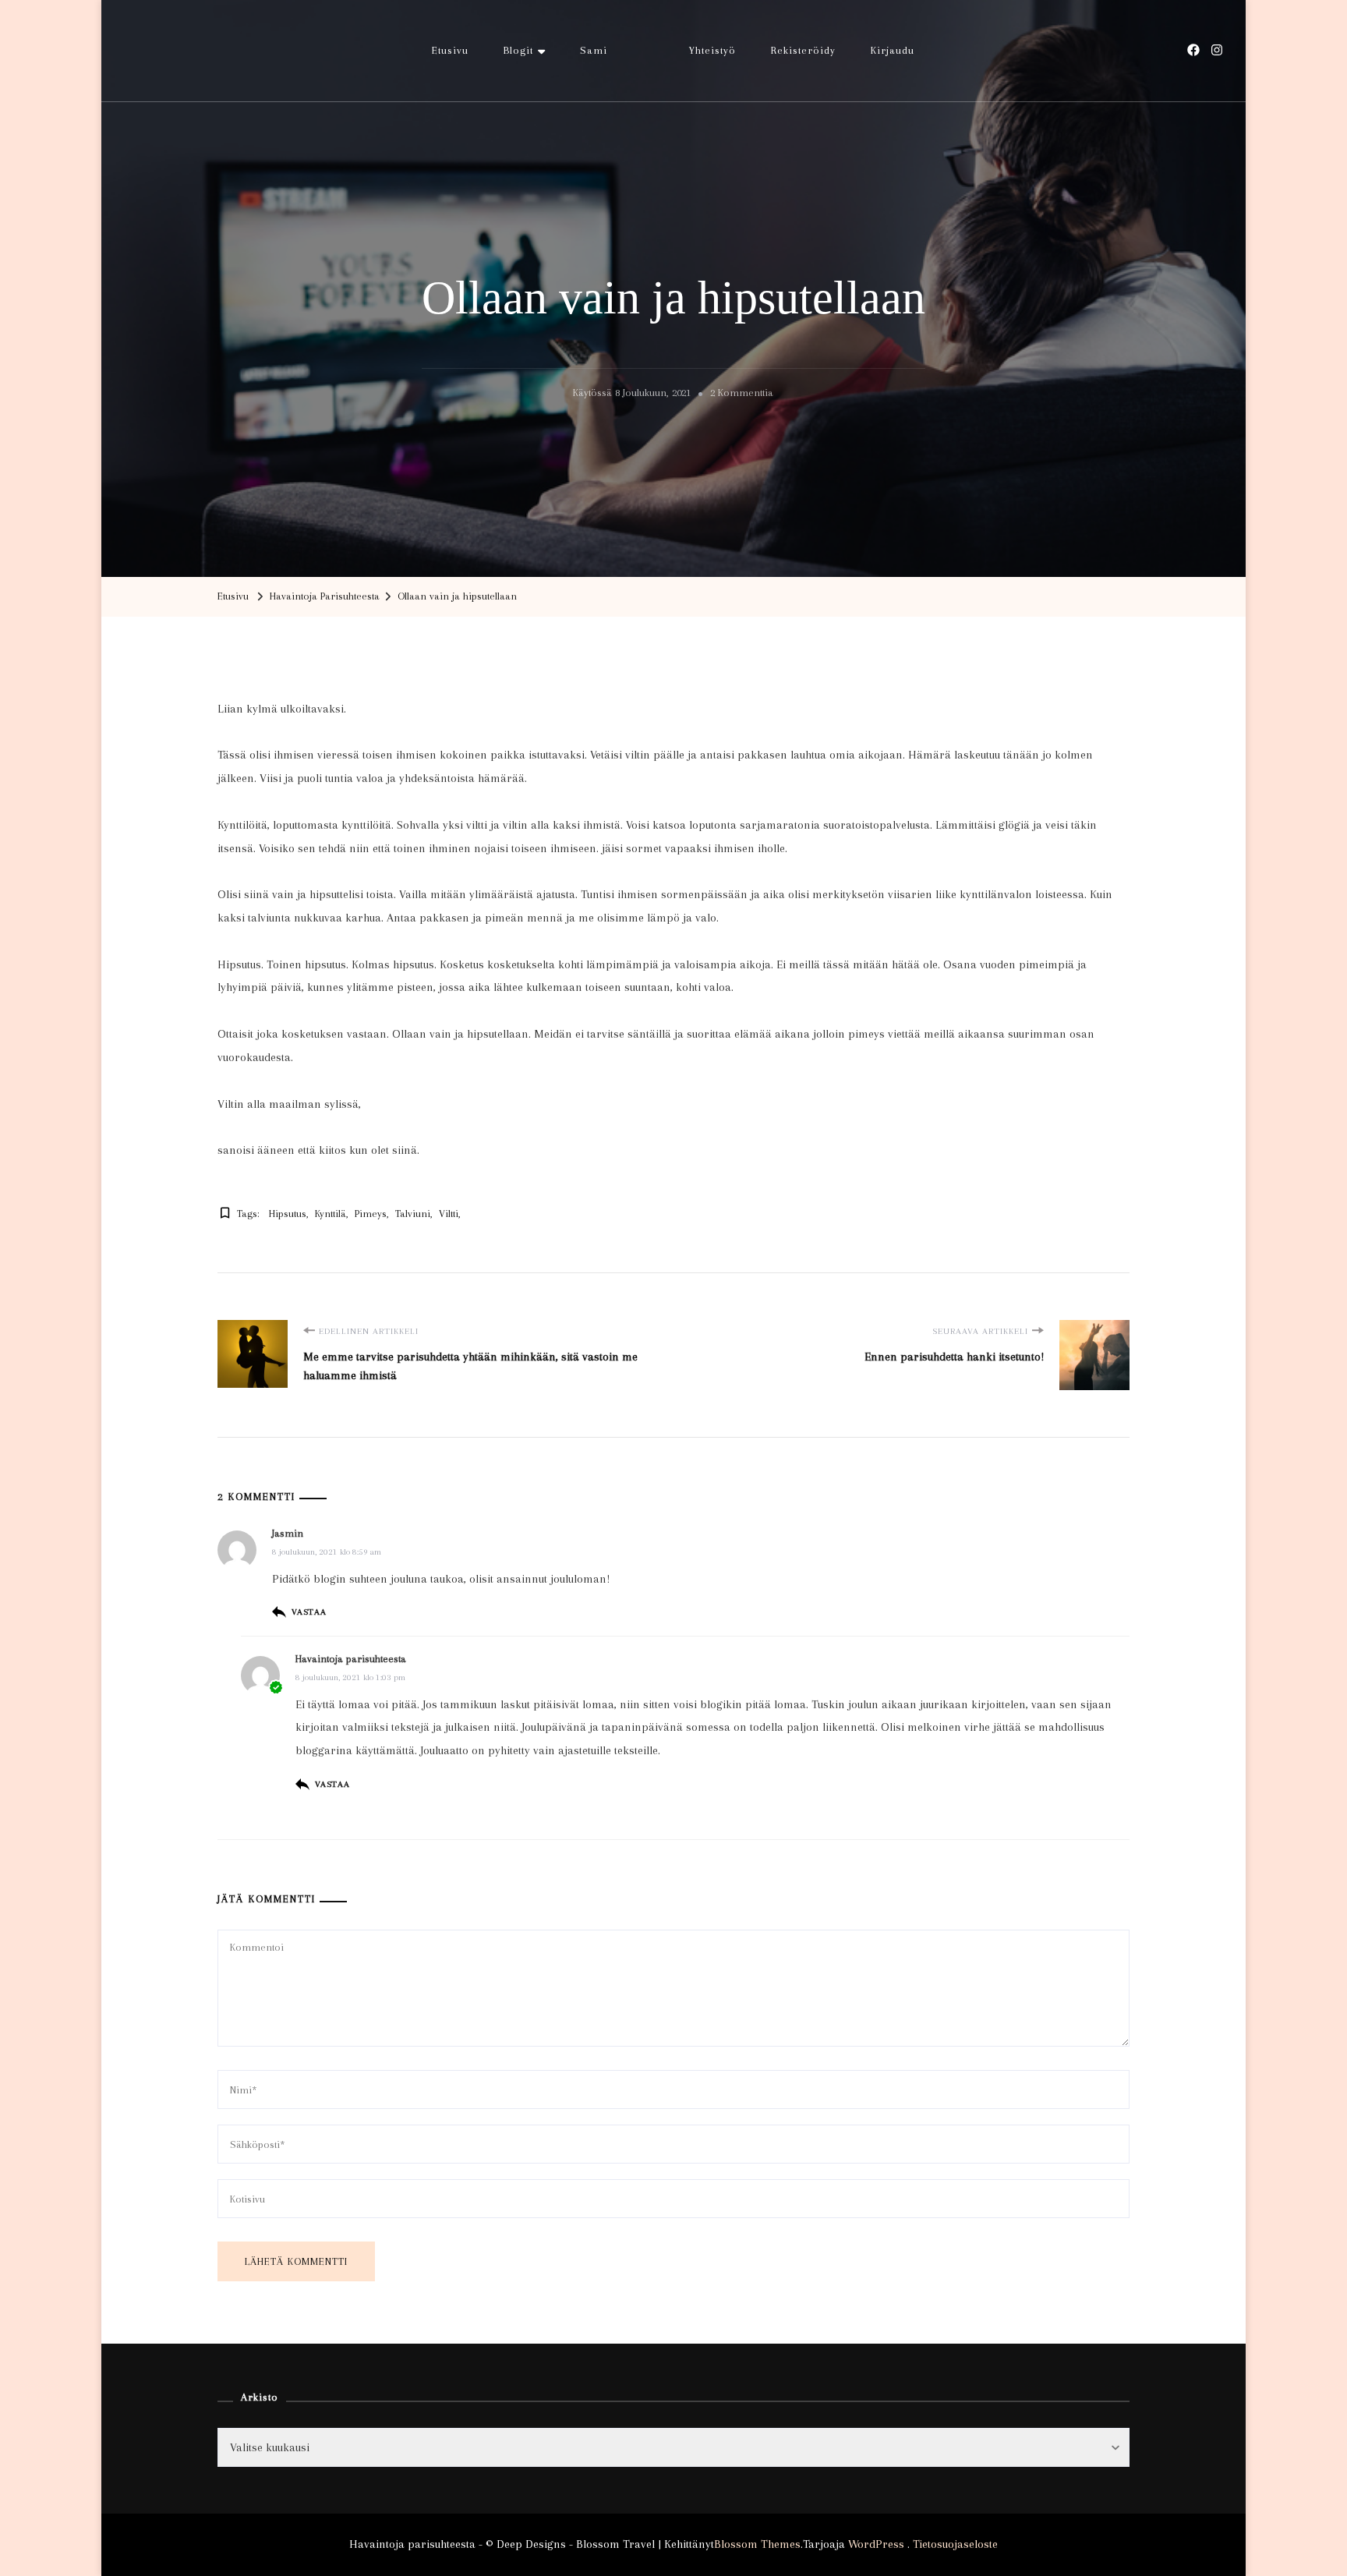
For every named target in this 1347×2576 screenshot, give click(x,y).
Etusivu (450, 50)
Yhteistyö (712, 50)
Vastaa (309, 1612)
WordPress (876, 2544)
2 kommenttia (742, 395)
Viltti (449, 1214)
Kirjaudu (893, 50)
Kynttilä (331, 1214)
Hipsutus (288, 1214)
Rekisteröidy (803, 50)
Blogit (518, 50)
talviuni (413, 1214)
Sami (594, 50)
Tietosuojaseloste (955, 2544)
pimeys (371, 1214)
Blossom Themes (757, 2544)
